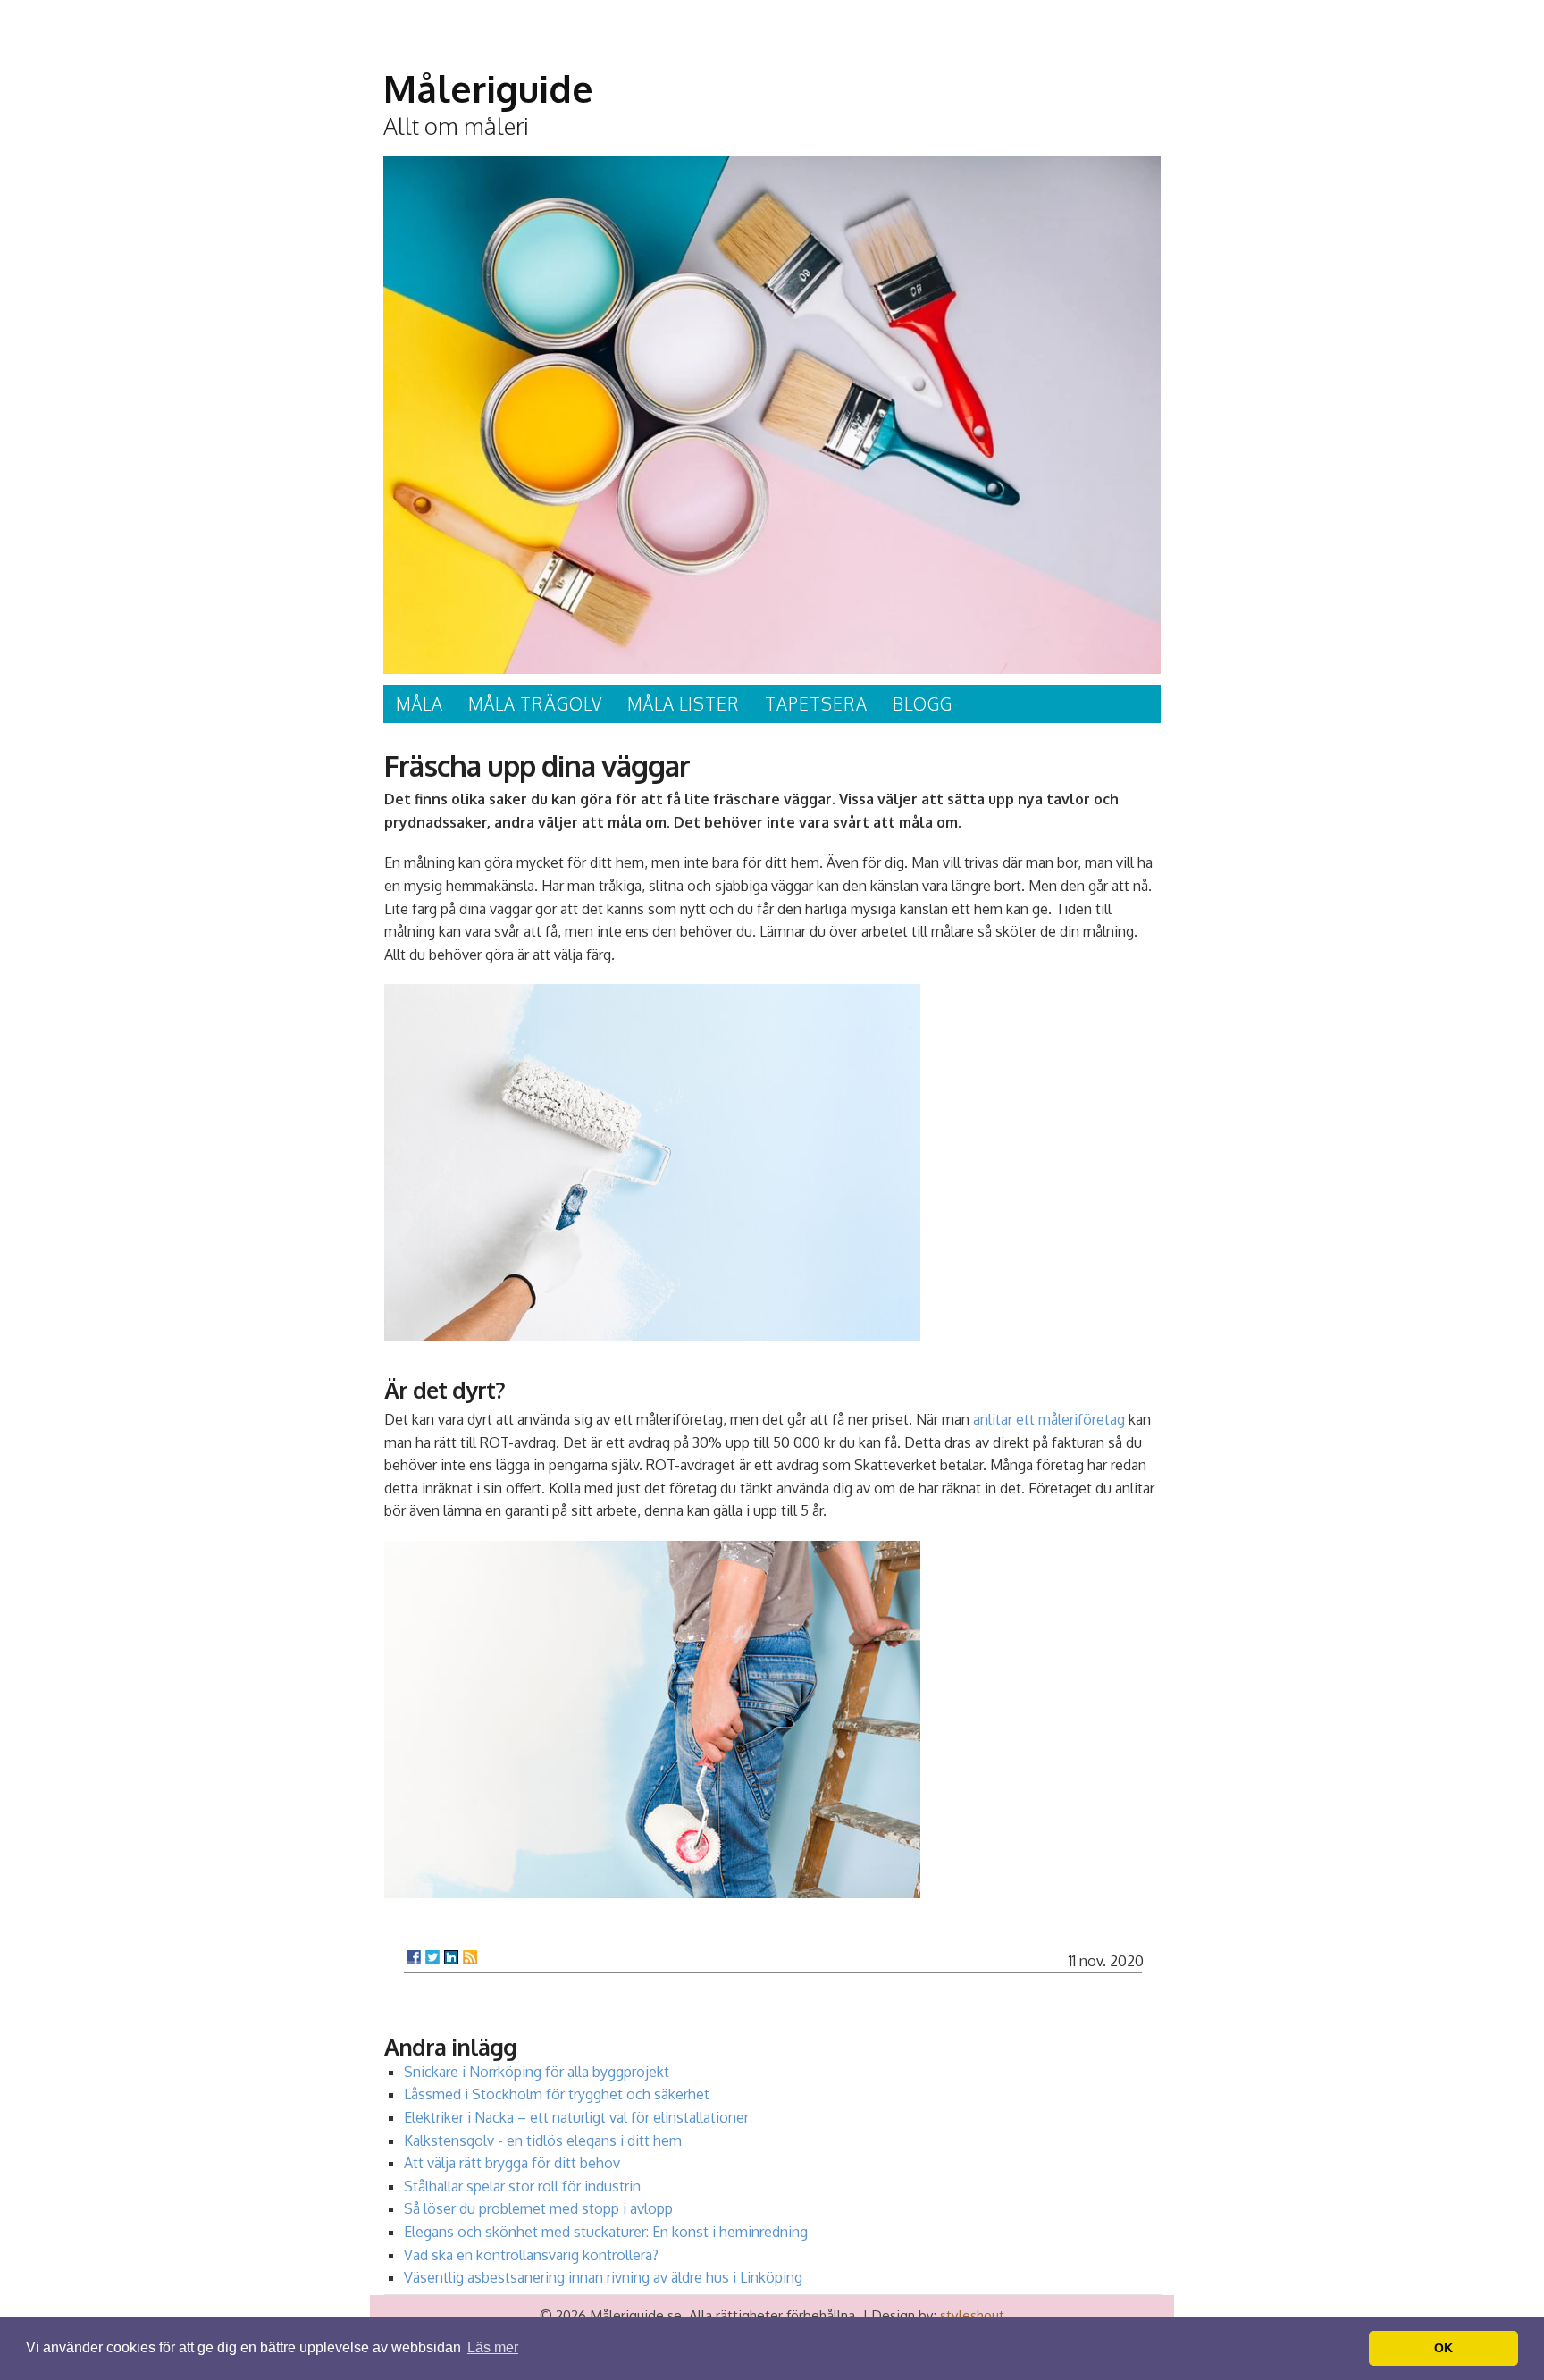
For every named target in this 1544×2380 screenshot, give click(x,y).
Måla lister (684, 704)
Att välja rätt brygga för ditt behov (512, 2163)
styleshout (972, 2315)
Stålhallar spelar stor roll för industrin (522, 2186)
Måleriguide (488, 88)
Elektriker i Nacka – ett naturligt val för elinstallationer (576, 2117)
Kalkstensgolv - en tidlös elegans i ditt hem (543, 2140)
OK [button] (1443, 2348)
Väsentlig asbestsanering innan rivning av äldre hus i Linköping (603, 2277)
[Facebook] (414, 1957)
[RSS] (470, 1957)
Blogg (923, 704)
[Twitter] (432, 1957)
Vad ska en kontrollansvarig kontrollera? (531, 2255)
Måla (420, 704)
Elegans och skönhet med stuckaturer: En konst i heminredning (606, 2232)
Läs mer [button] (493, 2347)
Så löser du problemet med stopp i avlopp (538, 2208)
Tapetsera (816, 704)
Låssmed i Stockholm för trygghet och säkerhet (557, 2094)
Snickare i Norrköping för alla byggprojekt (537, 2072)
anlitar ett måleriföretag (1049, 1419)
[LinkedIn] (451, 1957)
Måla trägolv (535, 704)
